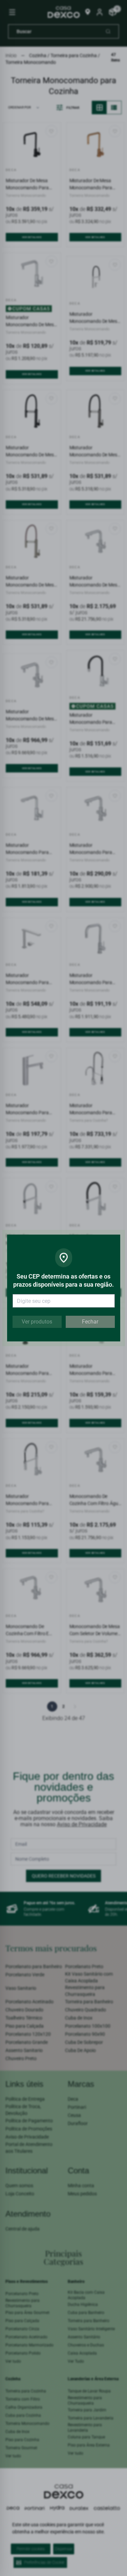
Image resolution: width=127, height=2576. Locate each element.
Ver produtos (37, 1322)
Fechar (90, 1322)
